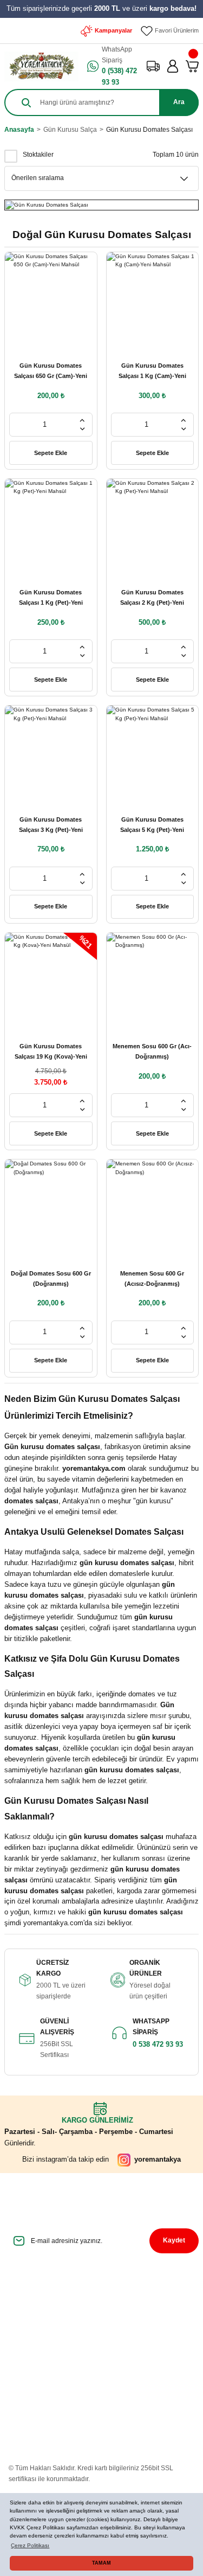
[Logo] (41, 66)
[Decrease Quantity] (82, 429)
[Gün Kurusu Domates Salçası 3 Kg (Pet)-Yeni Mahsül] (51, 752)
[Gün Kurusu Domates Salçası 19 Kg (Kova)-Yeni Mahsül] (51, 979)
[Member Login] (173, 66)
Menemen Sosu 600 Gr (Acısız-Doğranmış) (152, 1279)
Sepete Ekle (51, 453)
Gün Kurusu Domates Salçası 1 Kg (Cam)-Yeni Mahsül (152, 372)
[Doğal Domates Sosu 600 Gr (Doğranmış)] (51, 1206)
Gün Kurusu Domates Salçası (149, 130)
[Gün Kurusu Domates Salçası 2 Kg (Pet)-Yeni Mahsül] (153, 525)
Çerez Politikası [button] (30, 2545)
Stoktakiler (38, 155)
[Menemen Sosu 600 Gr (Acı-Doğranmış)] (153, 979)
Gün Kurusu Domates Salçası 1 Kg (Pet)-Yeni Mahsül (51, 598)
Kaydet (174, 2240)
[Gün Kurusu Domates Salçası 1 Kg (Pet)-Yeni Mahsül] (51, 525)
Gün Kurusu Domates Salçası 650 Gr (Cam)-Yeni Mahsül (51, 372)
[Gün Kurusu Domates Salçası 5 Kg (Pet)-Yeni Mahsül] (153, 752)
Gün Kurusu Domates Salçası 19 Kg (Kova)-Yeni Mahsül (51, 1052)
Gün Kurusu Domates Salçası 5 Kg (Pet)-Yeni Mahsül (152, 826)
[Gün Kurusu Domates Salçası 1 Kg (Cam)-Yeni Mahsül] (153, 298)
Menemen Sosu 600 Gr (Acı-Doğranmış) (152, 1051)
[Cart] (192, 66)
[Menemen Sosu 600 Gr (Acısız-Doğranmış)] (153, 1206)
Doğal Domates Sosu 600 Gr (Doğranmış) (51, 1279)
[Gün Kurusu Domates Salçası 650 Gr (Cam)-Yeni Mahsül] (51, 298)
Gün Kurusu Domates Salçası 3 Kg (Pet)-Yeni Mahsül (51, 826)
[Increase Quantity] (82, 420)
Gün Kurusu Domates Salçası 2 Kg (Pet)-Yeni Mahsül (152, 598)
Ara (179, 102)
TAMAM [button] (101, 2563)
